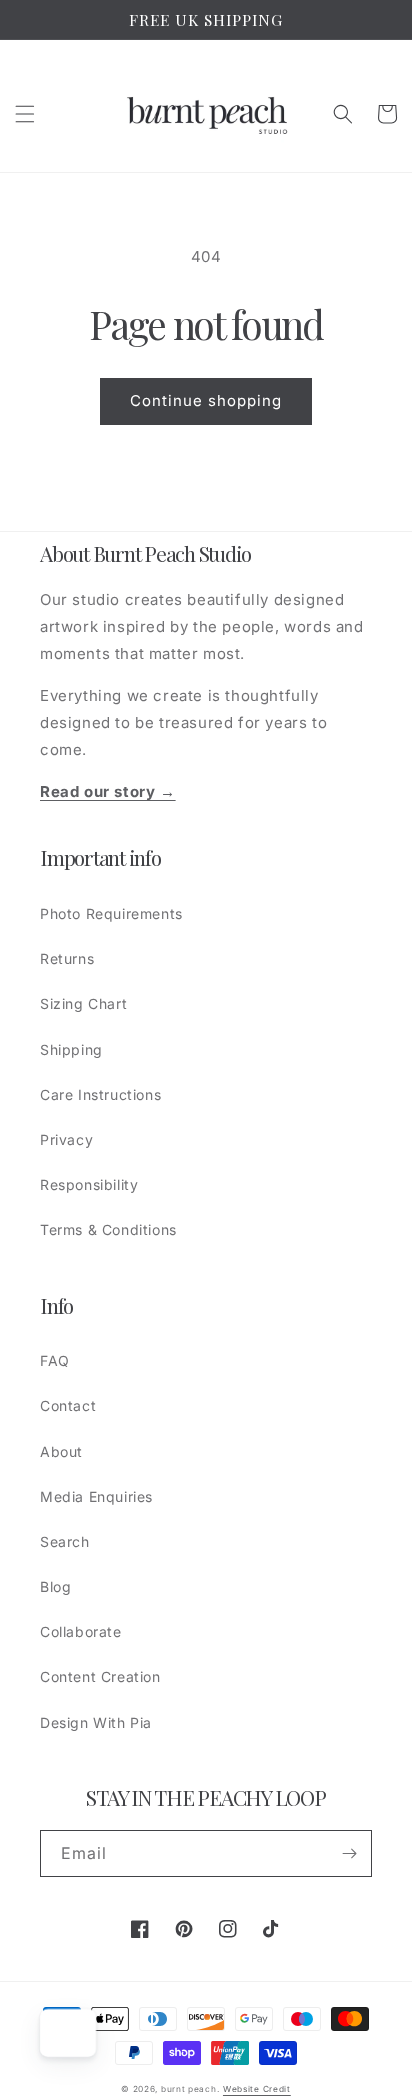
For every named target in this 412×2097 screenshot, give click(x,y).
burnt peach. (190, 2089)
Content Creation (100, 1676)
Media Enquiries (96, 1496)
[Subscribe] (349, 1853)
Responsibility (89, 1184)
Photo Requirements (111, 913)
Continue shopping (206, 400)
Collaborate (81, 1631)
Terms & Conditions (108, 1229)
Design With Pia (96, 1722)
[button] (25, 114)
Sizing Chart (83, 1003)
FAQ (55, 1360)
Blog (55, 1586)
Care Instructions (100, 1094)
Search (65, 1541)
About (61, 1451)
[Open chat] (64, 2033)
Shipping (71, 1049)
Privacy (66, 1139)
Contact (68, 1405)
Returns (67, 958)
